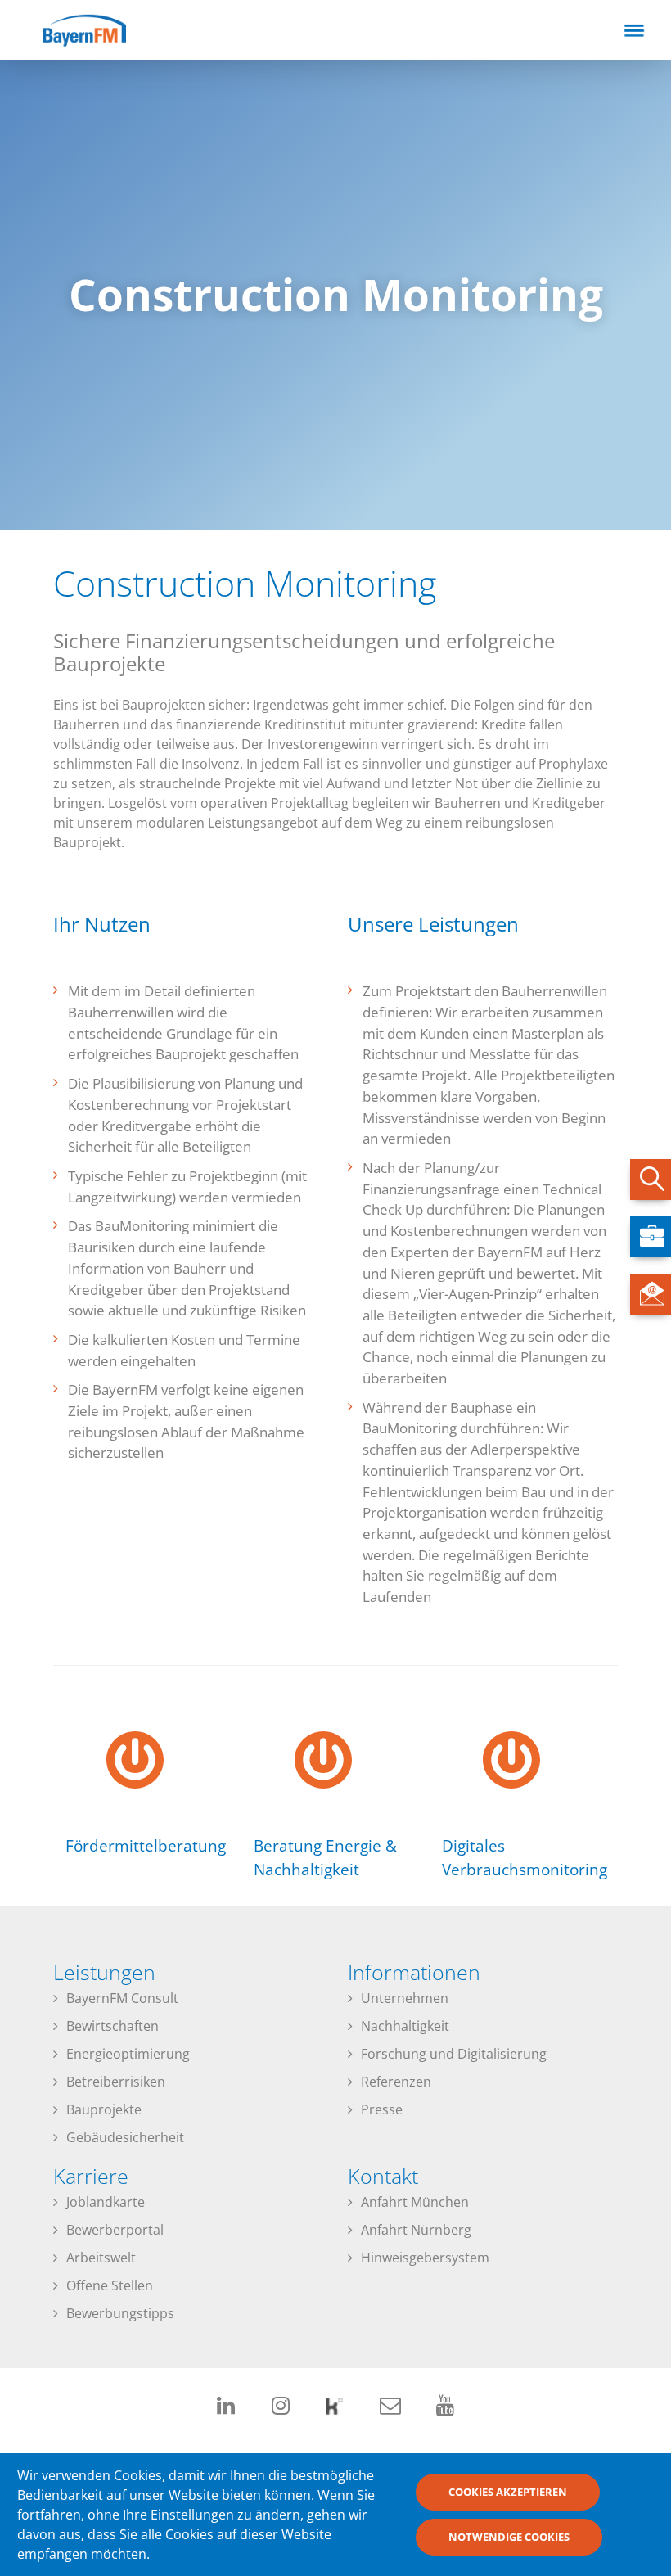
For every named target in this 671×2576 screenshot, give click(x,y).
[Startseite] (98, 29)
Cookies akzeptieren (508, 2492)
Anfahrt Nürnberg (416, 2230)
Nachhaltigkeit (405, 2026)
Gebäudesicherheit (125, 2137)
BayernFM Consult (122, 1998)
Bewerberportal (115, 2230)
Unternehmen (405, 1998)
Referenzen (396, 2082)
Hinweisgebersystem (425, 2258)
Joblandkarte (106, 2202)
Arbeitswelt (101, 2258)
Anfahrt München (415, 2202)
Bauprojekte (104, 2109)
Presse (382, 2109)
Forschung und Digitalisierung (454, 2054)
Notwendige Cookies (509, 2537)
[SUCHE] (651, 1180)
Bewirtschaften (113, 2026)
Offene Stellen (110, 2285)
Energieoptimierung (128, 2054)
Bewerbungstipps (120, 2313)
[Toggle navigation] (634, 30)
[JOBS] (651, 1237)
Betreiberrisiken (116, 2082)
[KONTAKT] (651, 1294)
